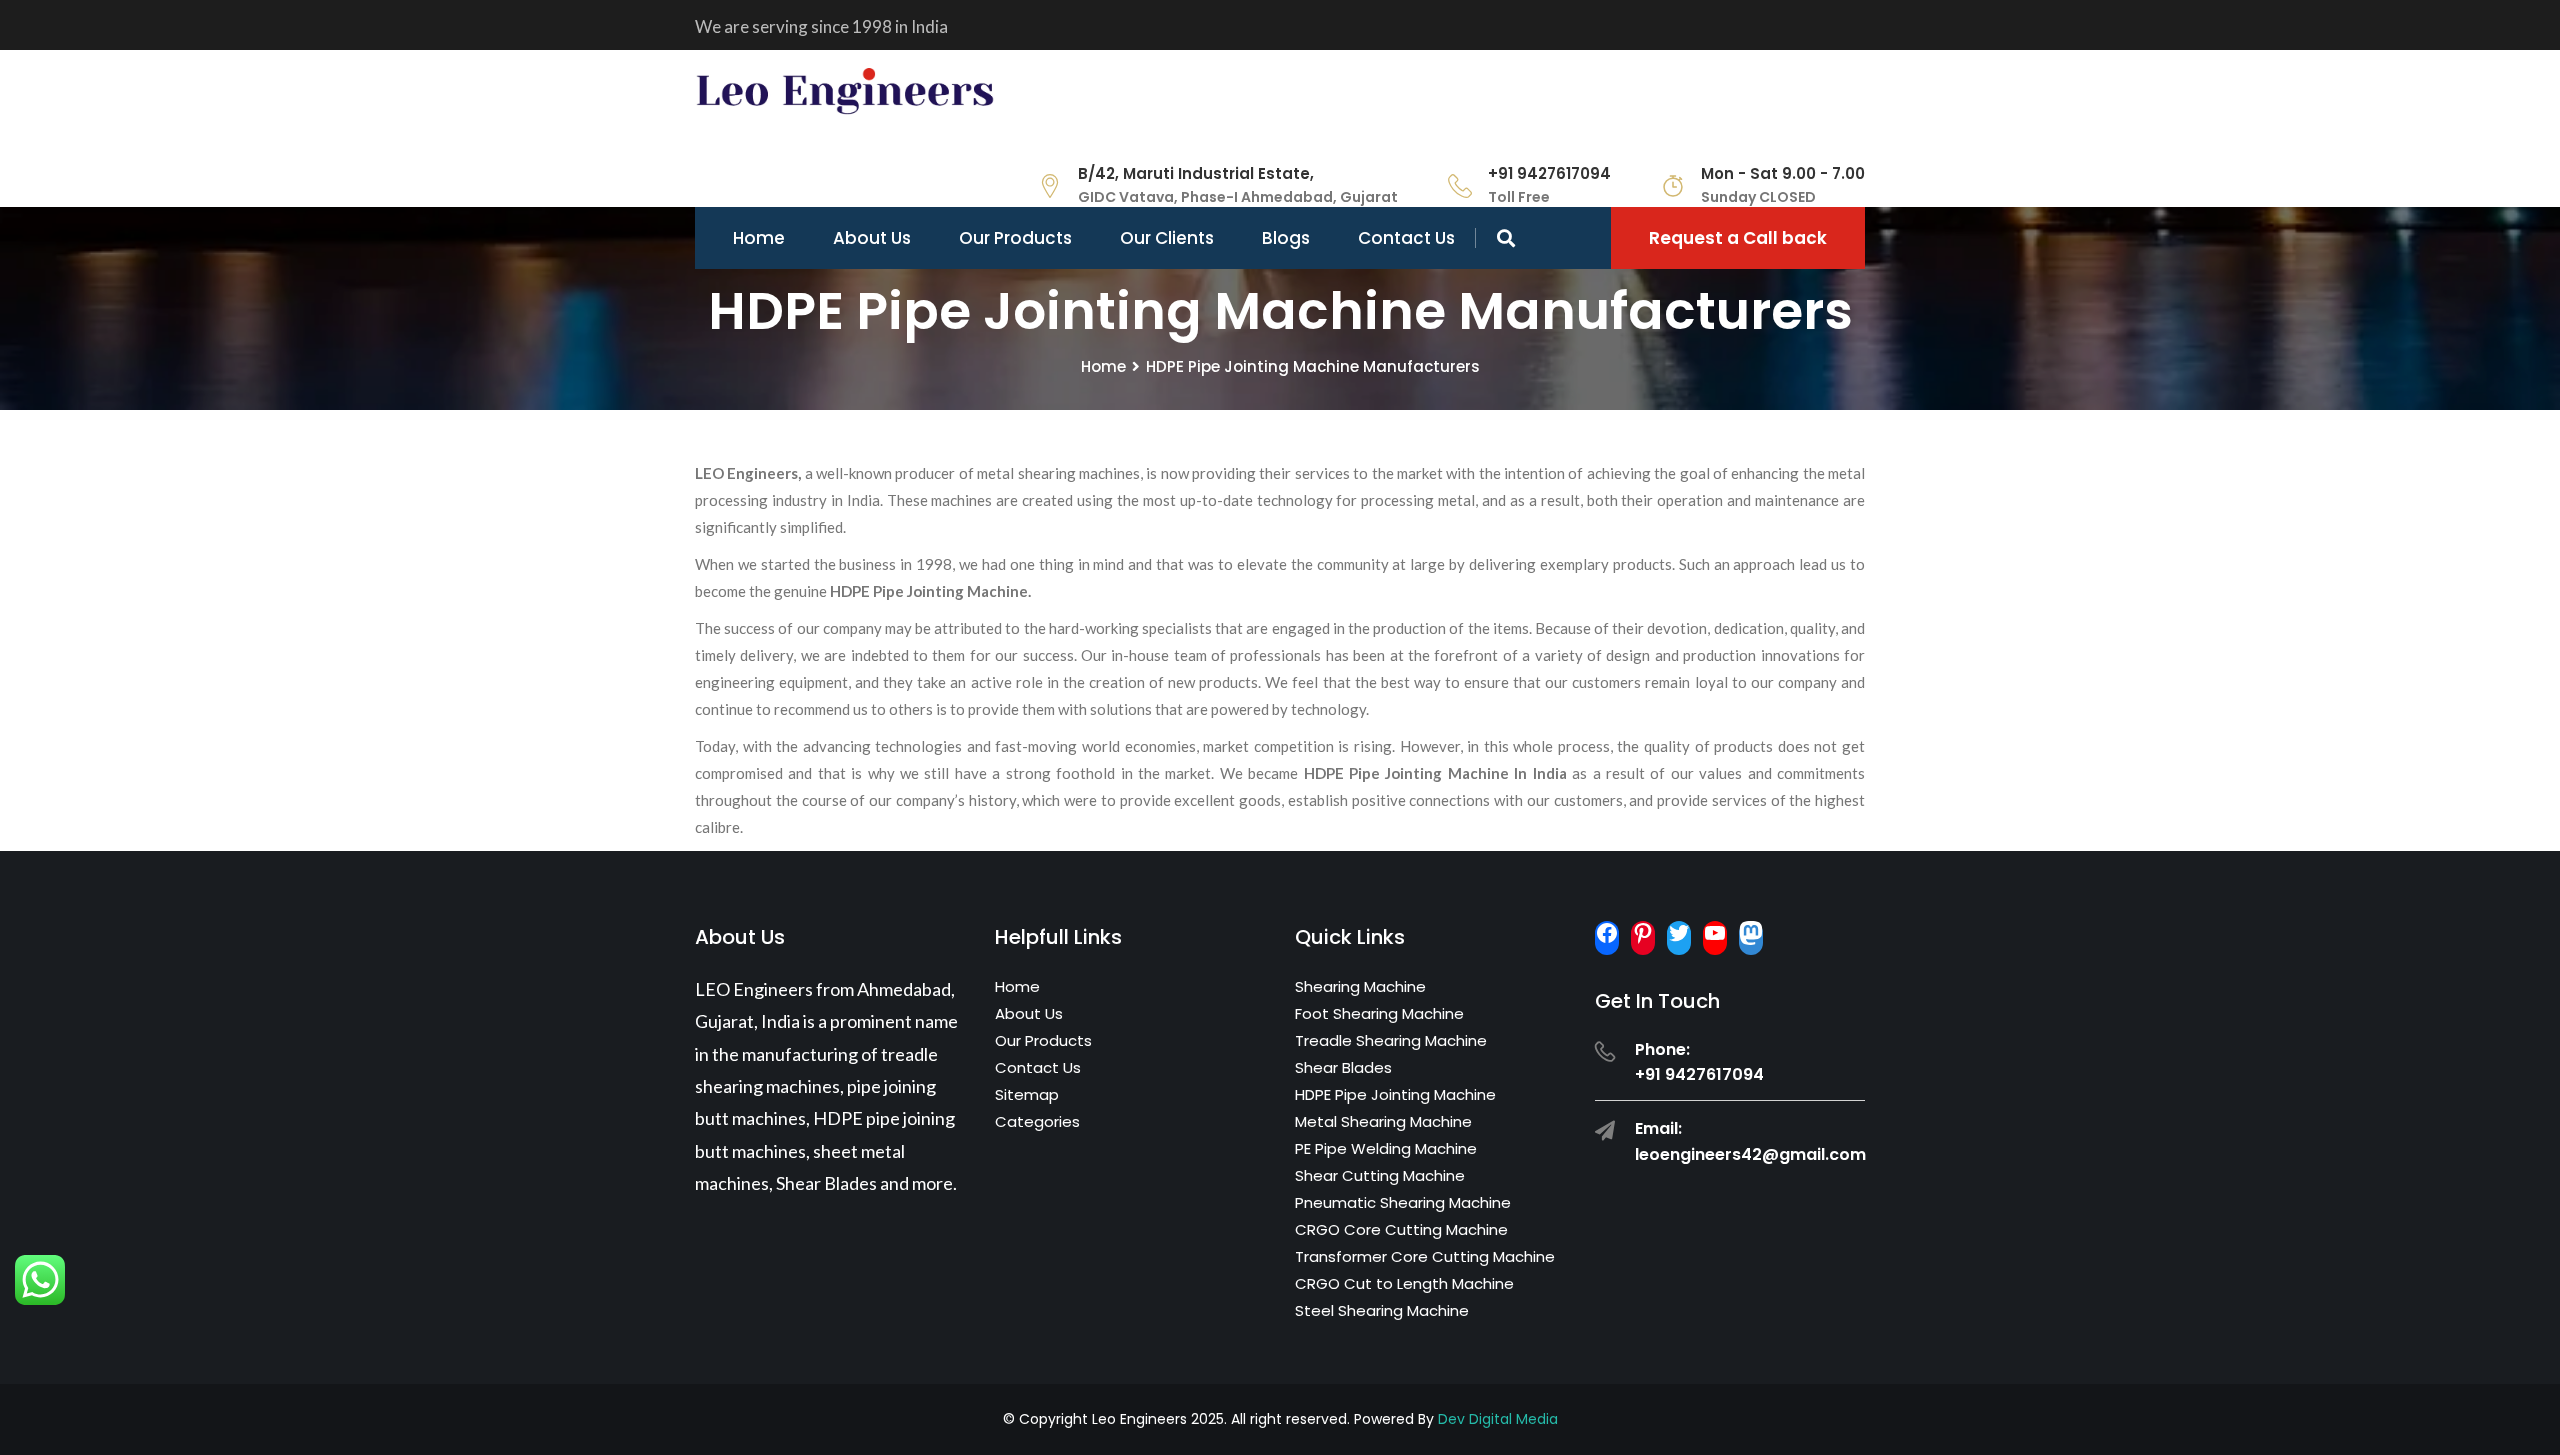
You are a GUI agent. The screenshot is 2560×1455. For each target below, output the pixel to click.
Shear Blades (1343, 1067)
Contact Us (1406, 238)
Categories (1037, 1121)
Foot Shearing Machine (1379, 1013)
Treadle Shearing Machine (1391, 1040)
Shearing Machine (1360, 986)
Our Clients (1167, 238)
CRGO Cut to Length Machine (1404, 1283)
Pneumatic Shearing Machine (1403, 1202)
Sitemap (1027, 1094)
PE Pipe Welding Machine (1386, 1148)
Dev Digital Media (1498, 1419)
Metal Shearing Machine (1383, 1121)
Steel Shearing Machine (1382, 1310)
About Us (872, 238)
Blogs (1286, 238)
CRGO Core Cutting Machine (1401, 1229)
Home (759, 238)
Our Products (1015, 238)
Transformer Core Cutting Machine (1425, 1256)
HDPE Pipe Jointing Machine (1395, 1094)
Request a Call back (1738, 238)
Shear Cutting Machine (1380, 1175)
